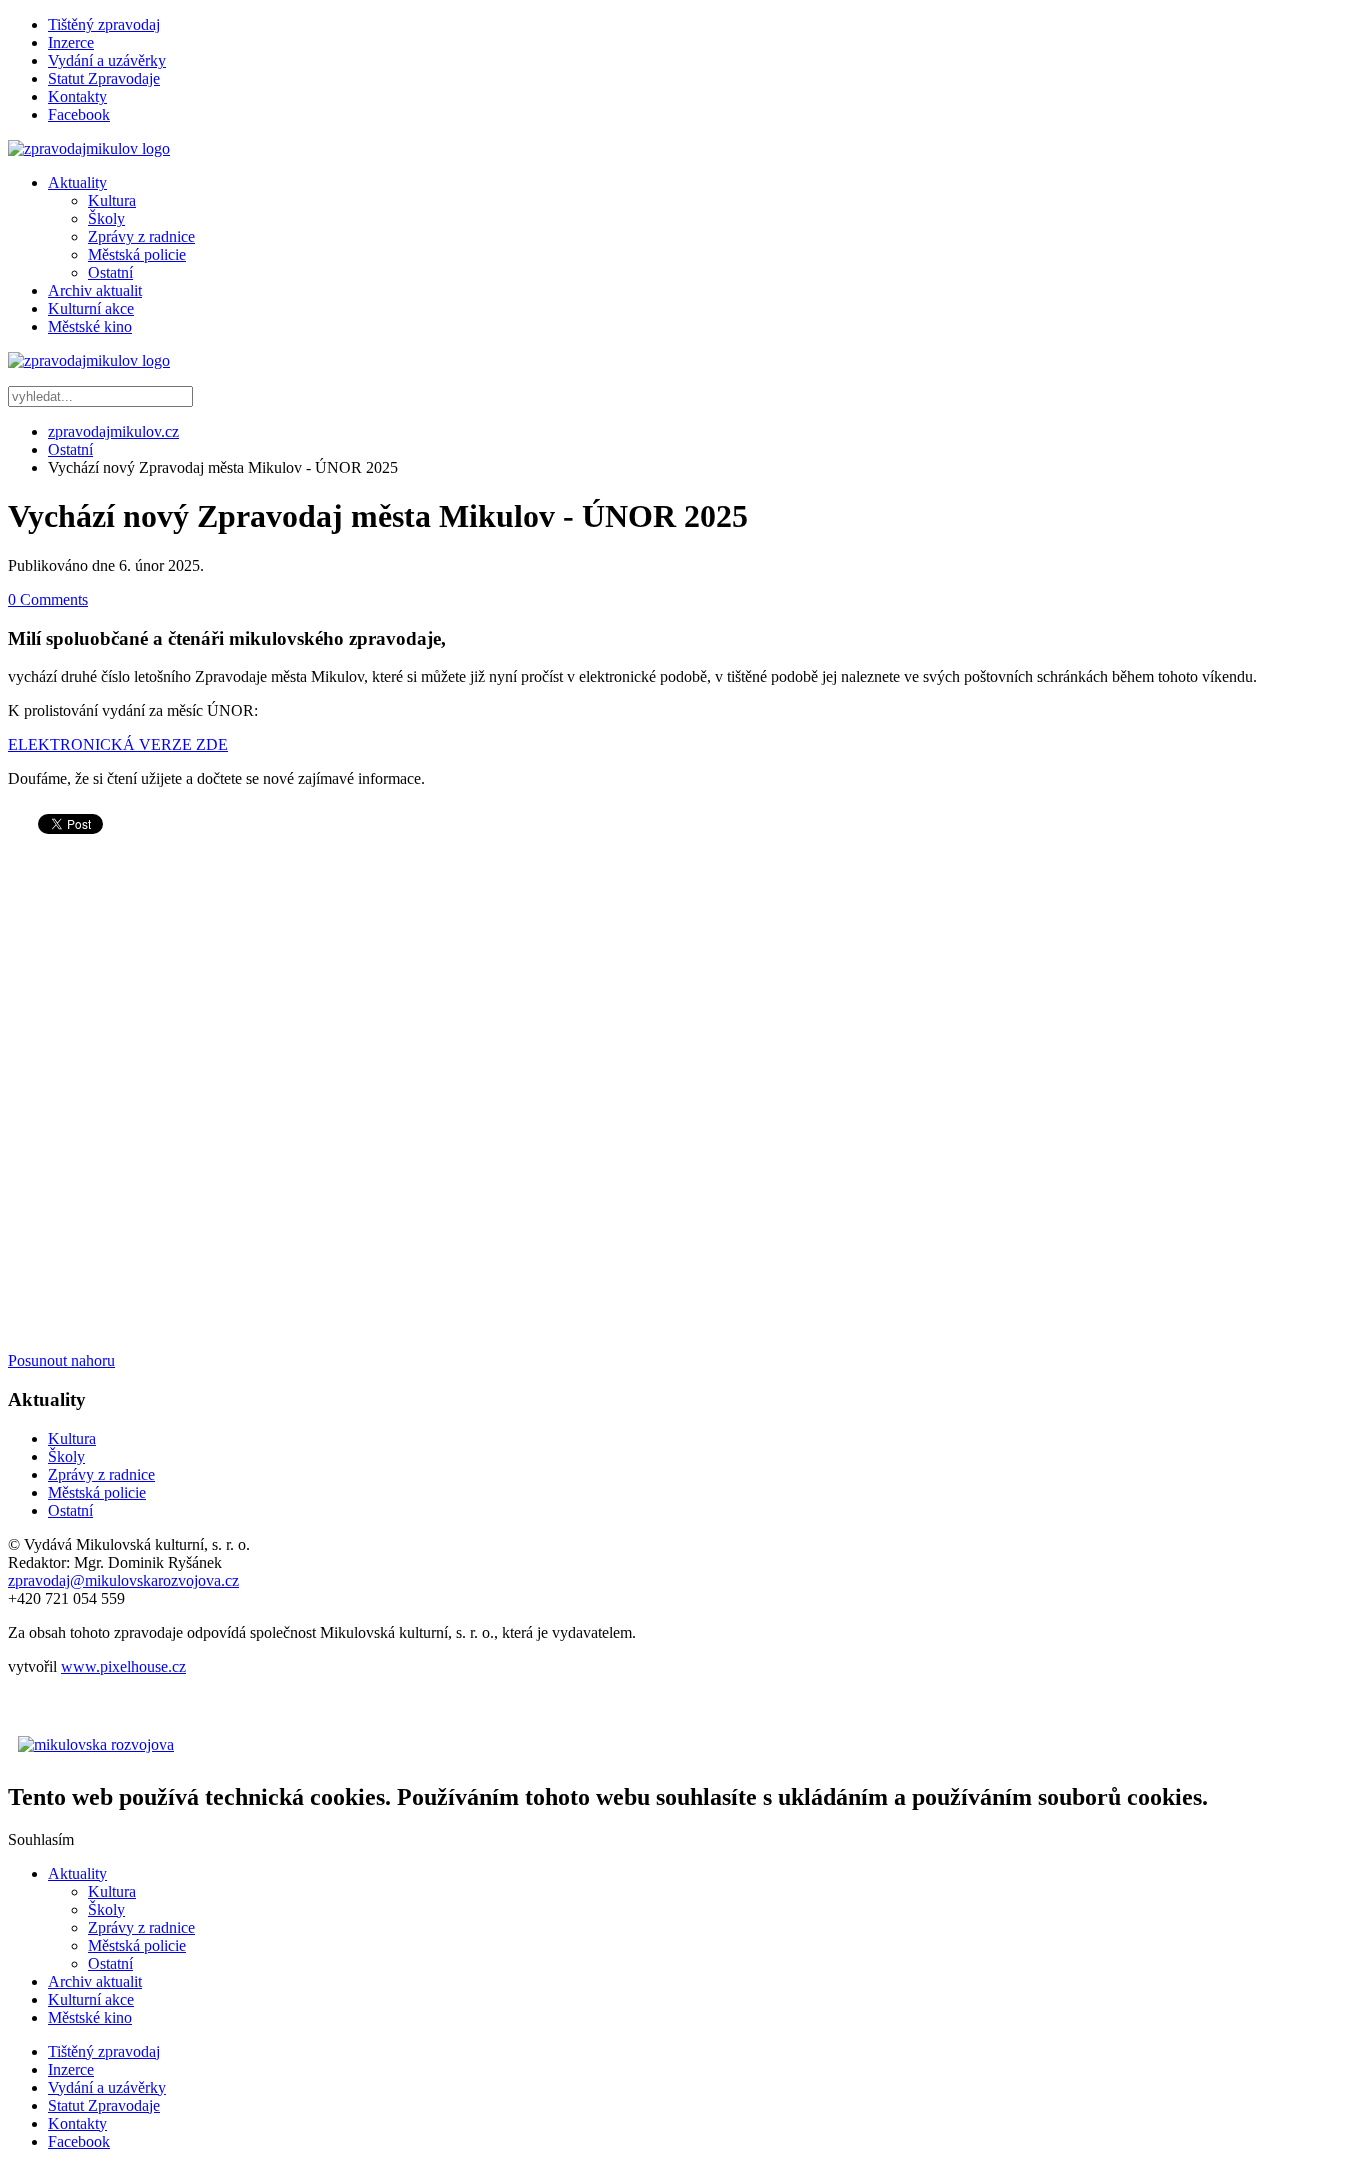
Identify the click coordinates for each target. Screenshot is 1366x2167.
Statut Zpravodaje (104, 78)
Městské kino (90, 326)
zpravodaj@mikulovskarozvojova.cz (123, 1580)
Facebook (79, 114)
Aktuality (77, 182)
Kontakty (77, 96)
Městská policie (137, 254)
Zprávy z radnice (141, 236)
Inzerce (71, 42)
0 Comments (48, 599)
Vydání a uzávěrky (107, 60)
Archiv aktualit (95, 290)
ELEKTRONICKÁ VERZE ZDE (118, 744)
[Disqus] (683, 1098)
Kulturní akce (91, 308)
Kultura (112, 200)
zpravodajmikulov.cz (113, 431)
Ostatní (110, 272)
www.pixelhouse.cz (123, 1666)
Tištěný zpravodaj (104, 24)
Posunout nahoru (61, 1360)
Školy (106, 218)
